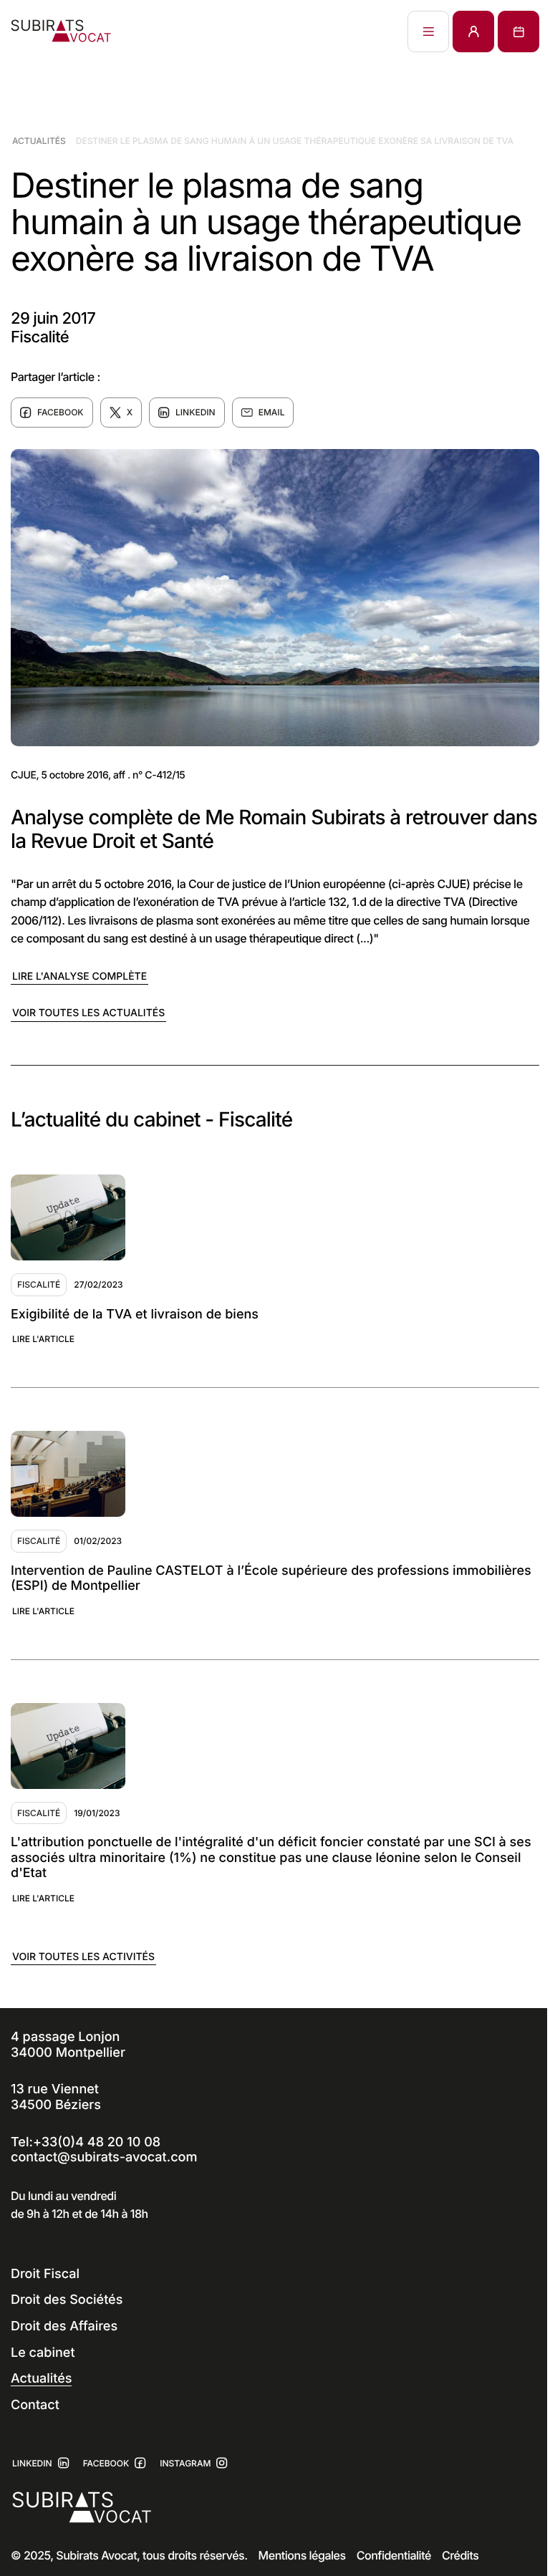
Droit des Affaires (64, 2326)
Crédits (460, 2555)
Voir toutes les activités (83, 1957)
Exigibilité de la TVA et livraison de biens (135, 1314)
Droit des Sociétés (67, 2300)
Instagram (185, 2463)
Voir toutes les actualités (88, 1013)
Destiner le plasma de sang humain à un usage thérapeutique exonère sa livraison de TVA (295, 141)
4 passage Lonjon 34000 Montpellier (68, 2045)
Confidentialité (394, 2555)
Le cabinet (43, 2353)
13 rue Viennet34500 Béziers (56, 2097)
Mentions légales (302, 2555)
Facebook (61, 412)
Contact (35, 2405)
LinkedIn (196, 412)
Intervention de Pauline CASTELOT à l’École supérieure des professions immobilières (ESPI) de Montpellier (271, 1579)
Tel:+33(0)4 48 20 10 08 (86, 2142)
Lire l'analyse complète (79, 976)
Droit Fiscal (45, 2274)
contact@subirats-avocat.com (104, 2157)
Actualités (39, 141)
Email (272, 412)
